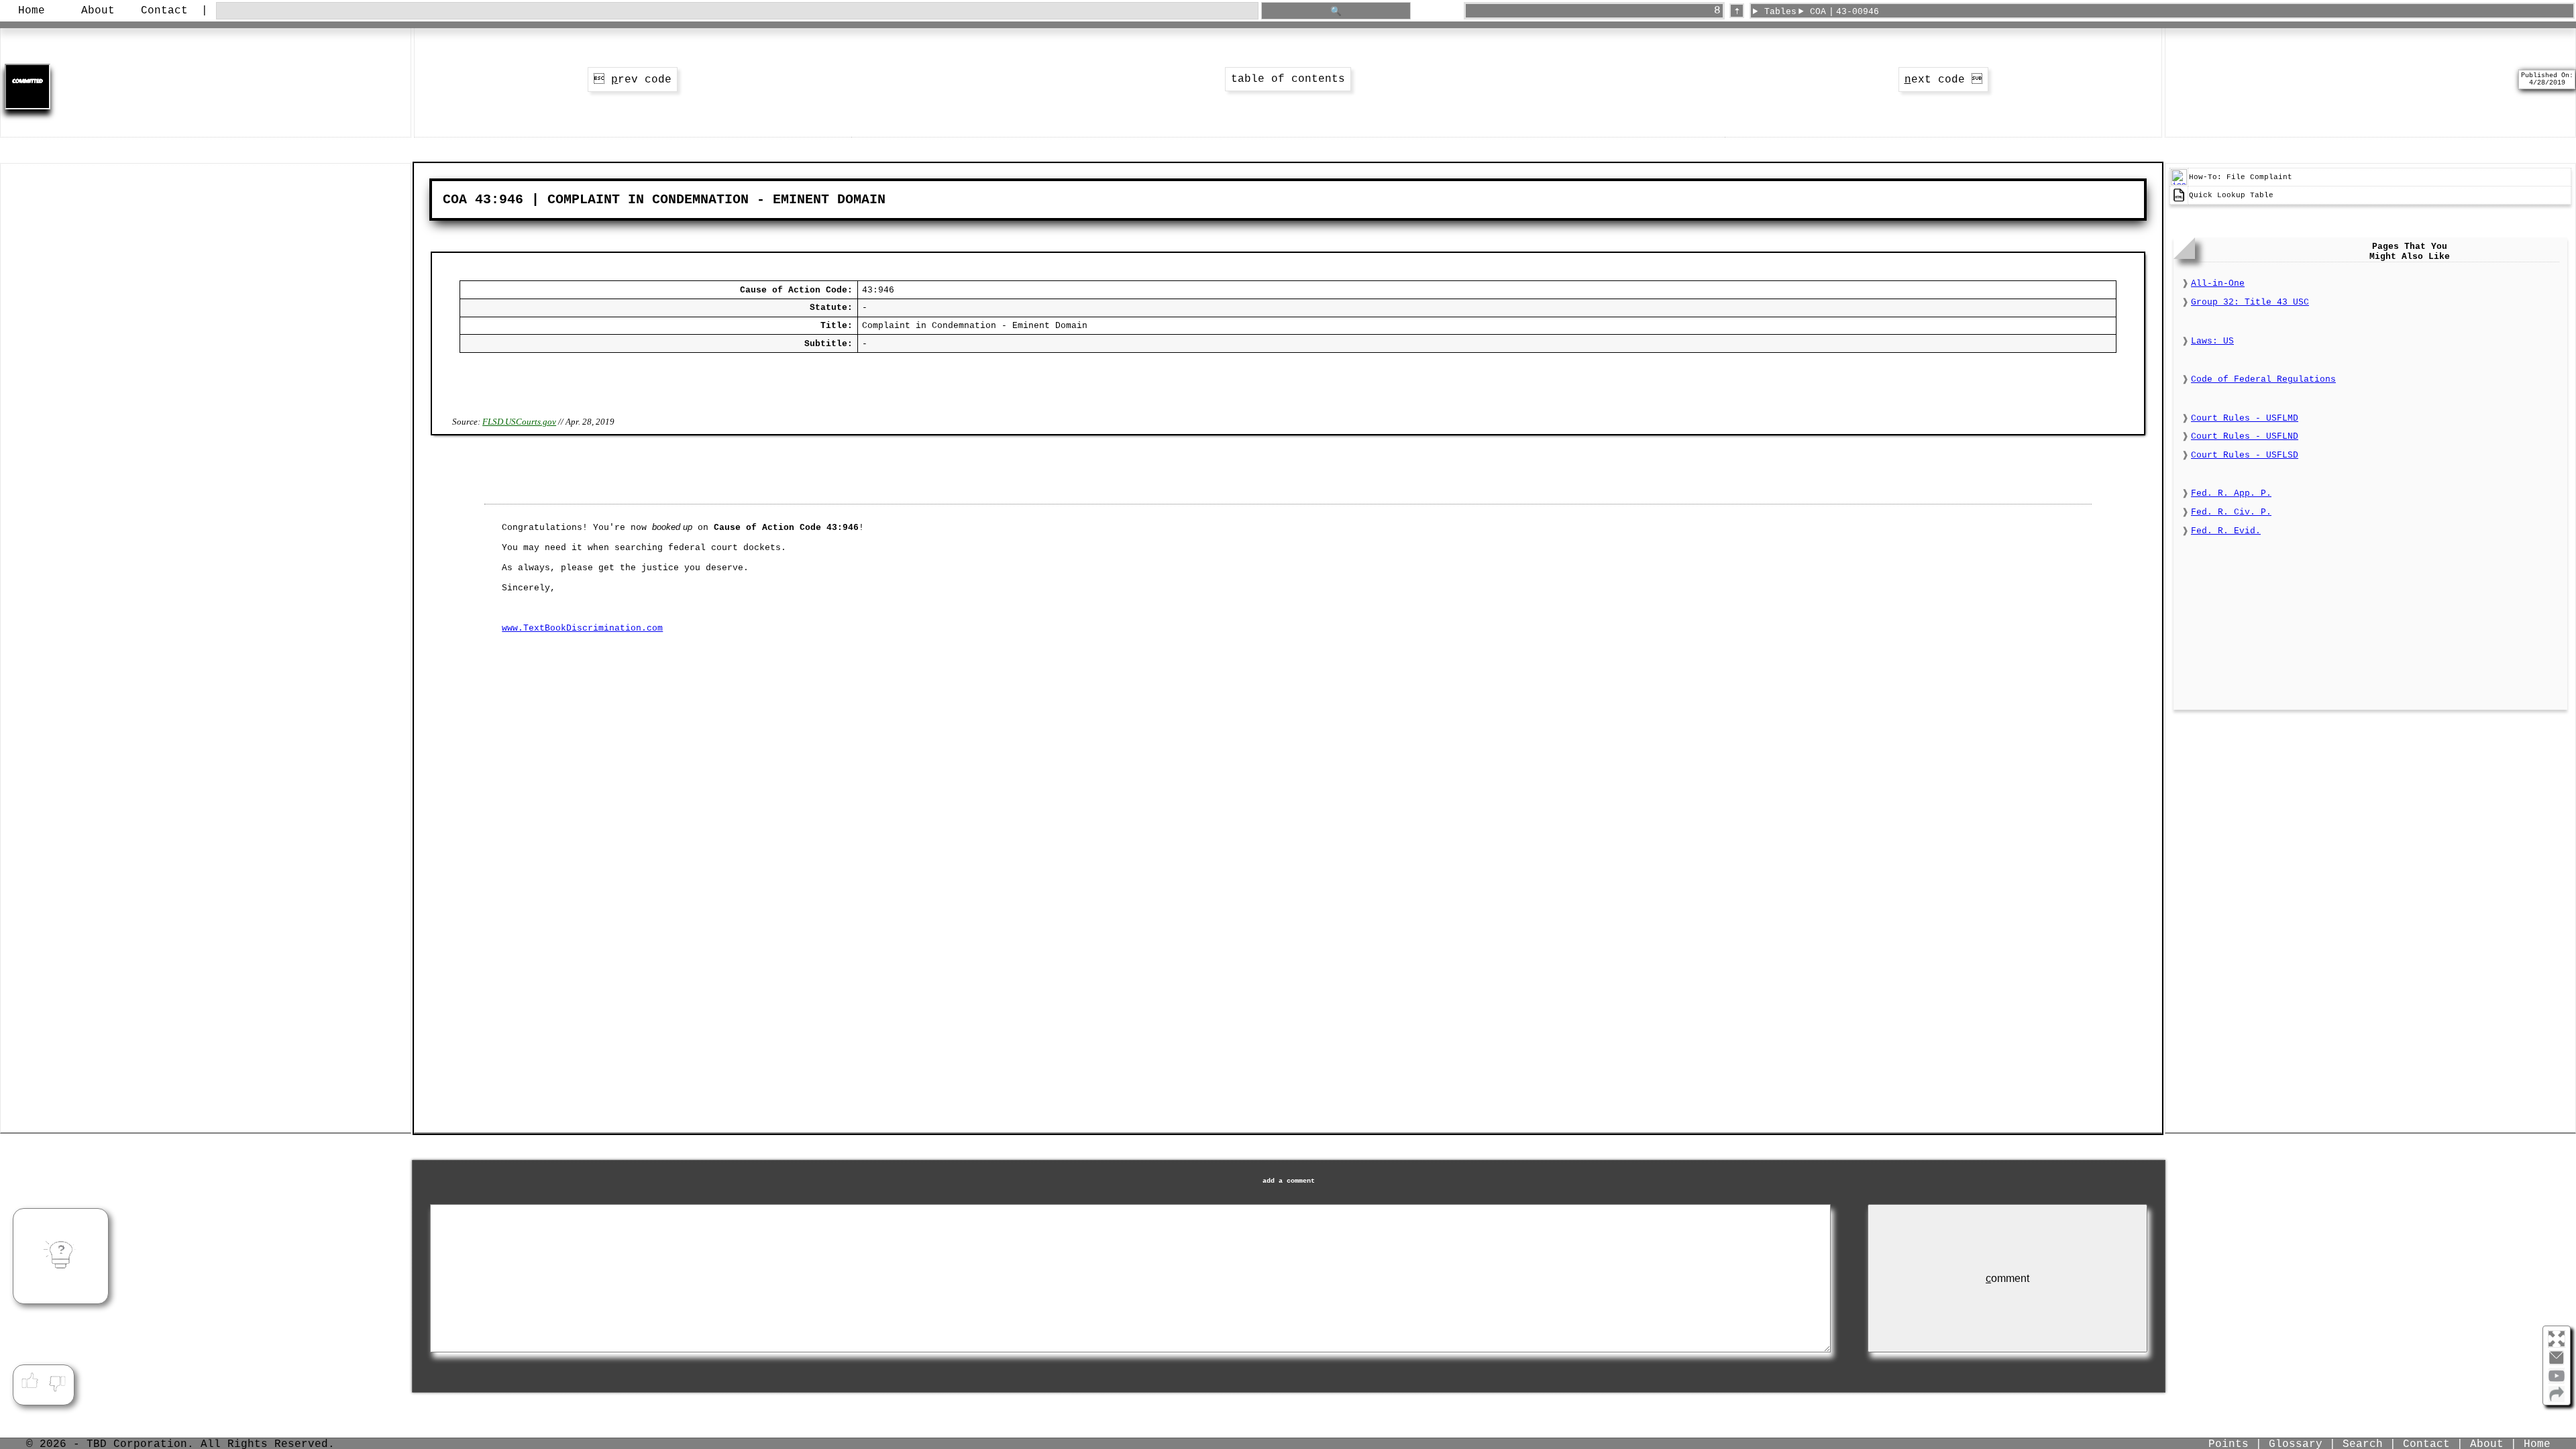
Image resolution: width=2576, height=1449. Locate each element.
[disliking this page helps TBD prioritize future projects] (58, 1381)
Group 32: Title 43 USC (2250, 302)
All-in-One (2218, 283)
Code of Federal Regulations (2263, 379)
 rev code (633, 80)
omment (2007, 1278)
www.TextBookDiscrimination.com (582, 628)
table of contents (1288, 79)
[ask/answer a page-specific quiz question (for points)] (61, 1256)
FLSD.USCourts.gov (519, 422)
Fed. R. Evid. (2226, 531)
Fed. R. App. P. (2231, 493)
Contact (164, 11)
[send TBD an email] (2557, 1363)
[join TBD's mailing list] (2557, 1399)
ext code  (1943, 80)
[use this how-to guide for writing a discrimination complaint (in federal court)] (2179, 183)
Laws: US (2212, 341)
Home (32, 11)
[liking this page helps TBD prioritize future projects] (30, 1381)
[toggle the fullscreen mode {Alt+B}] (2557, 1338)
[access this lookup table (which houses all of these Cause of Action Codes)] (2179, 201)
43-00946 (1858, 12)
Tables (1780, 12)
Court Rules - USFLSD (2245, 455)
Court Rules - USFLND (2245, 436)
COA (1818, 12)
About (98, 11)
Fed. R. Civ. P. (2231, 512)
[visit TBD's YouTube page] (2557, 1381)
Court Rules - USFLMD (2245, 418)
